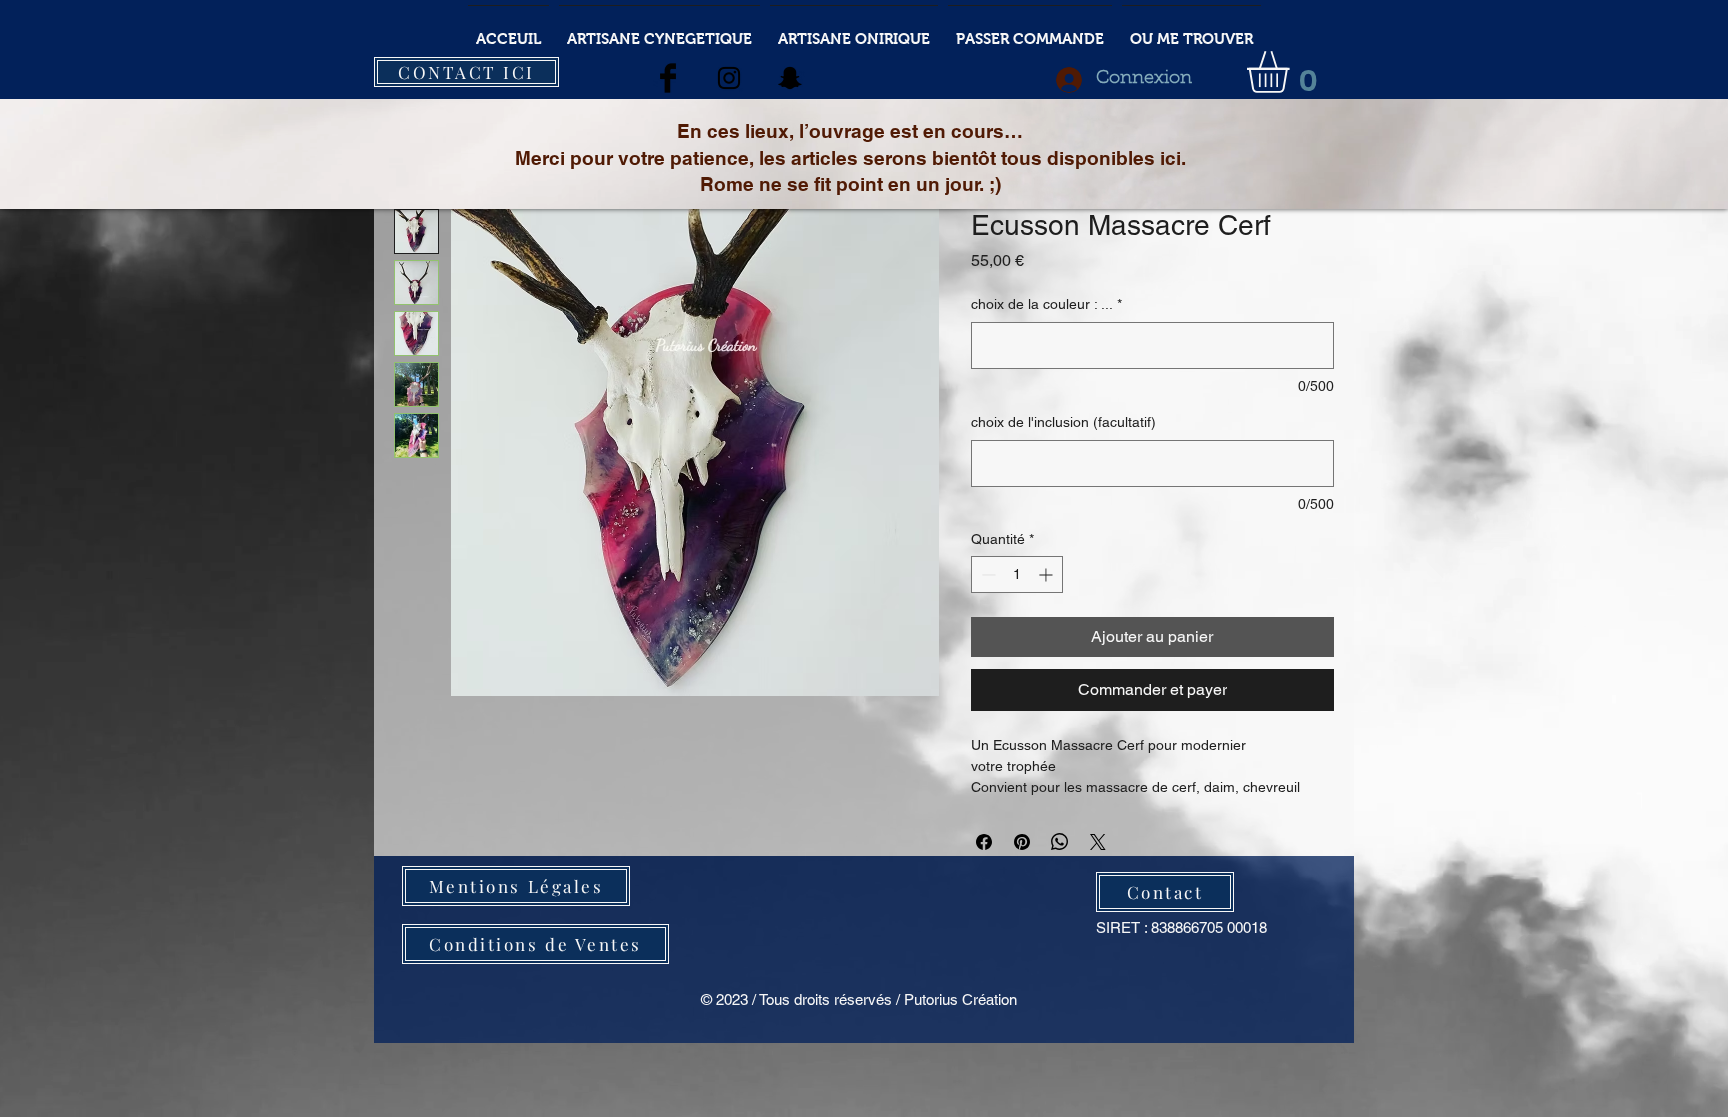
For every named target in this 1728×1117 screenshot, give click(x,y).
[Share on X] (1098, 842)
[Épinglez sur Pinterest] (1022, 842)
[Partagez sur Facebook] (984, 842)
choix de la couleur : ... (1046, 304)
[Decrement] (986, 574)
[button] (1292, 72)
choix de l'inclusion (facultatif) (1063, 422)
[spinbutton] (1017, 574)
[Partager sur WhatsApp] (1060, 842)
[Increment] (1047, 574)
